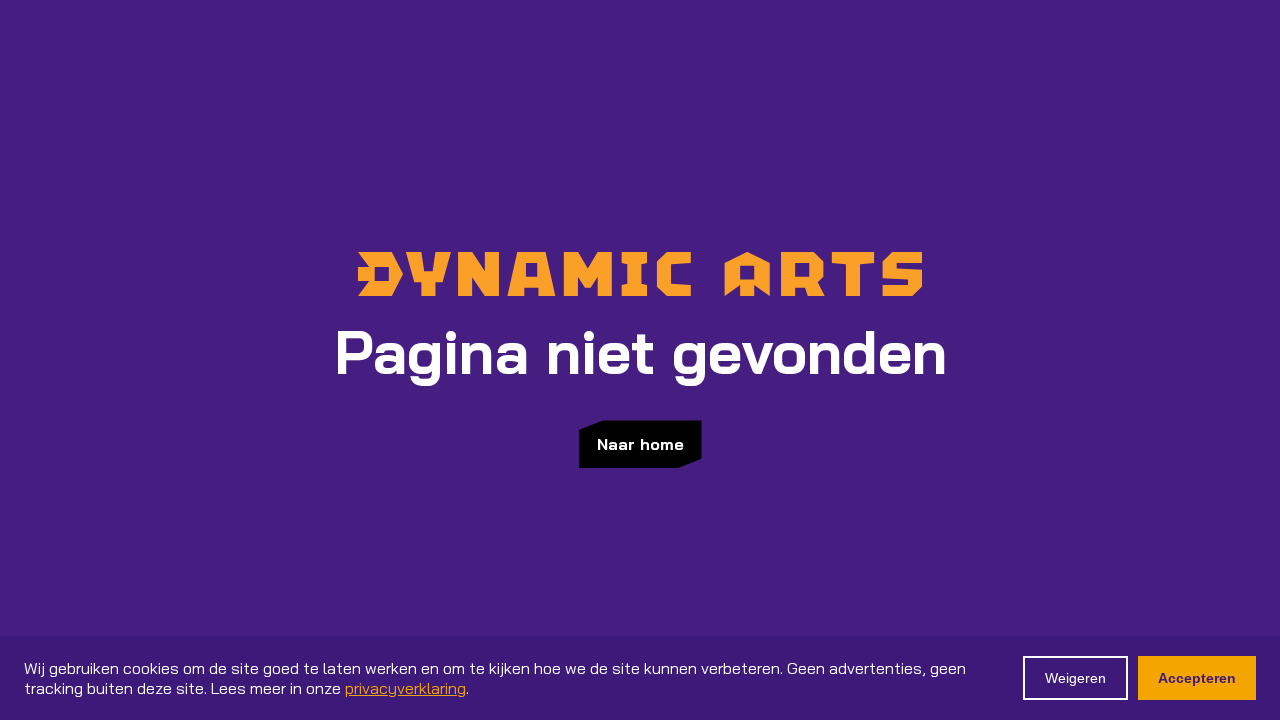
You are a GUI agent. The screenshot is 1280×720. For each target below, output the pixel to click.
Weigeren (1075, 678)
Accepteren (1197, 678)
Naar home (640, 444)
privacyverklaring (405, 688)
